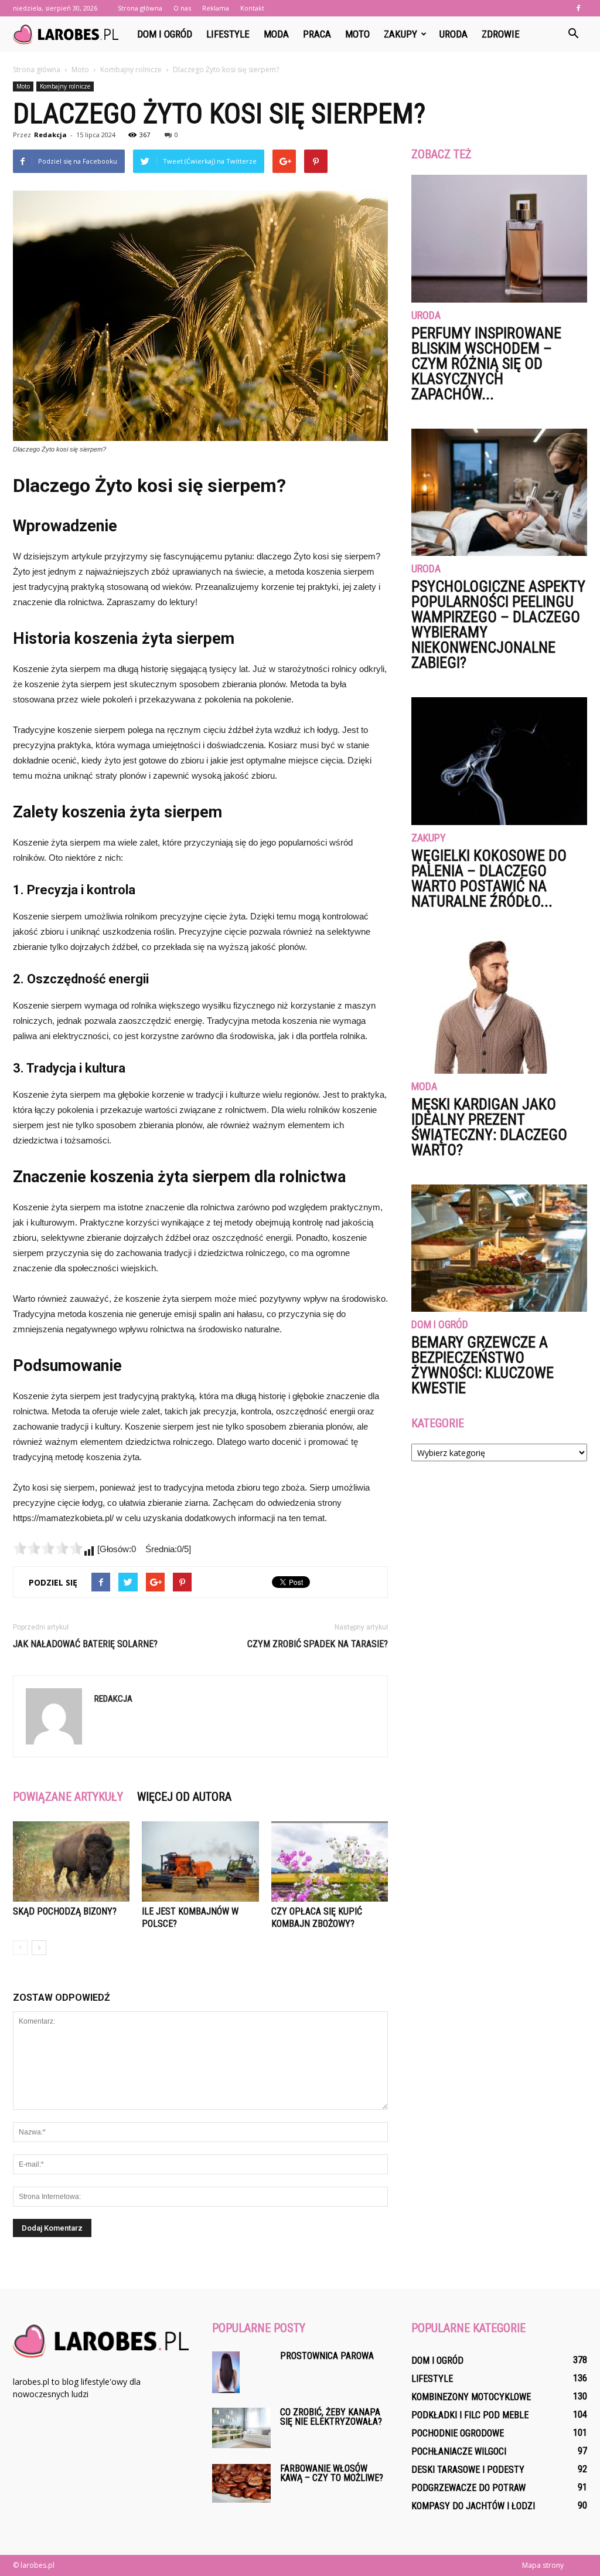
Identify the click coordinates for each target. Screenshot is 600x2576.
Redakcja (50, 135)
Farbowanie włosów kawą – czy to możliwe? (332, 2473)
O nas (182, 8)
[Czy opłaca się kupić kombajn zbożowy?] (330, 1861)
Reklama (216, 8)
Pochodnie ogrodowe (458, 2433)
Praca (317, 34)
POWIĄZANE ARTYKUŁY (68, 1797)
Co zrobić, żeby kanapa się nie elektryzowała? (331, 2417)
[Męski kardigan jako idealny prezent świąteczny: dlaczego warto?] (499, 1005)
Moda (276, 34)
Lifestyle (228, 34)
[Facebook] (578, 8)
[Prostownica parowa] (226, 2372)
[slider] (48, 1548)
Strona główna (140, 8)
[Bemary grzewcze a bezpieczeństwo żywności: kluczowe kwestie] (499, 1248)
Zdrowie (501, 34)
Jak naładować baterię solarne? (85, 1644)
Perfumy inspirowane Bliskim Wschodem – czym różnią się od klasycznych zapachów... (486, 364)
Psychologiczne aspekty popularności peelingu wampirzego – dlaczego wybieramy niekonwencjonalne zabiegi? (498, 625)
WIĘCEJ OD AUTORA (184, 1797)
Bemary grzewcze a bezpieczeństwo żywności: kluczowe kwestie (483, 1365)
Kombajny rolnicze (65, 86)
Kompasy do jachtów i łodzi (473, 2506)
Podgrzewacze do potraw (468, 2488)
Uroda (454, 34)
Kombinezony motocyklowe (471, 2397)
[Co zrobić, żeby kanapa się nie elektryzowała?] (241, 2428)
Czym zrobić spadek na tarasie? (318, 1644)
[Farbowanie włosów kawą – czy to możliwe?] (241, 2483)
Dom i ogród (165, 34)
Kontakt (252, 8)
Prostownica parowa (327, 2356)
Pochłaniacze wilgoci (459, 2451)
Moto (357, 34)
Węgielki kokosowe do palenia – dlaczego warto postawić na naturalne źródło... (489, 878)
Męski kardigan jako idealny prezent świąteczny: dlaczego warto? (489, 1127)
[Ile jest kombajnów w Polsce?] (200, 1861)
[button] (573, 34)
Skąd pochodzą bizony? (65, 1911)
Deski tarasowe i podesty (468, 2470)
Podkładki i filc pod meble (470, 2415)
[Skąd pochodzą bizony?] (71, 1861)
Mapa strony (543, 2565)
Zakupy (400, 34)
